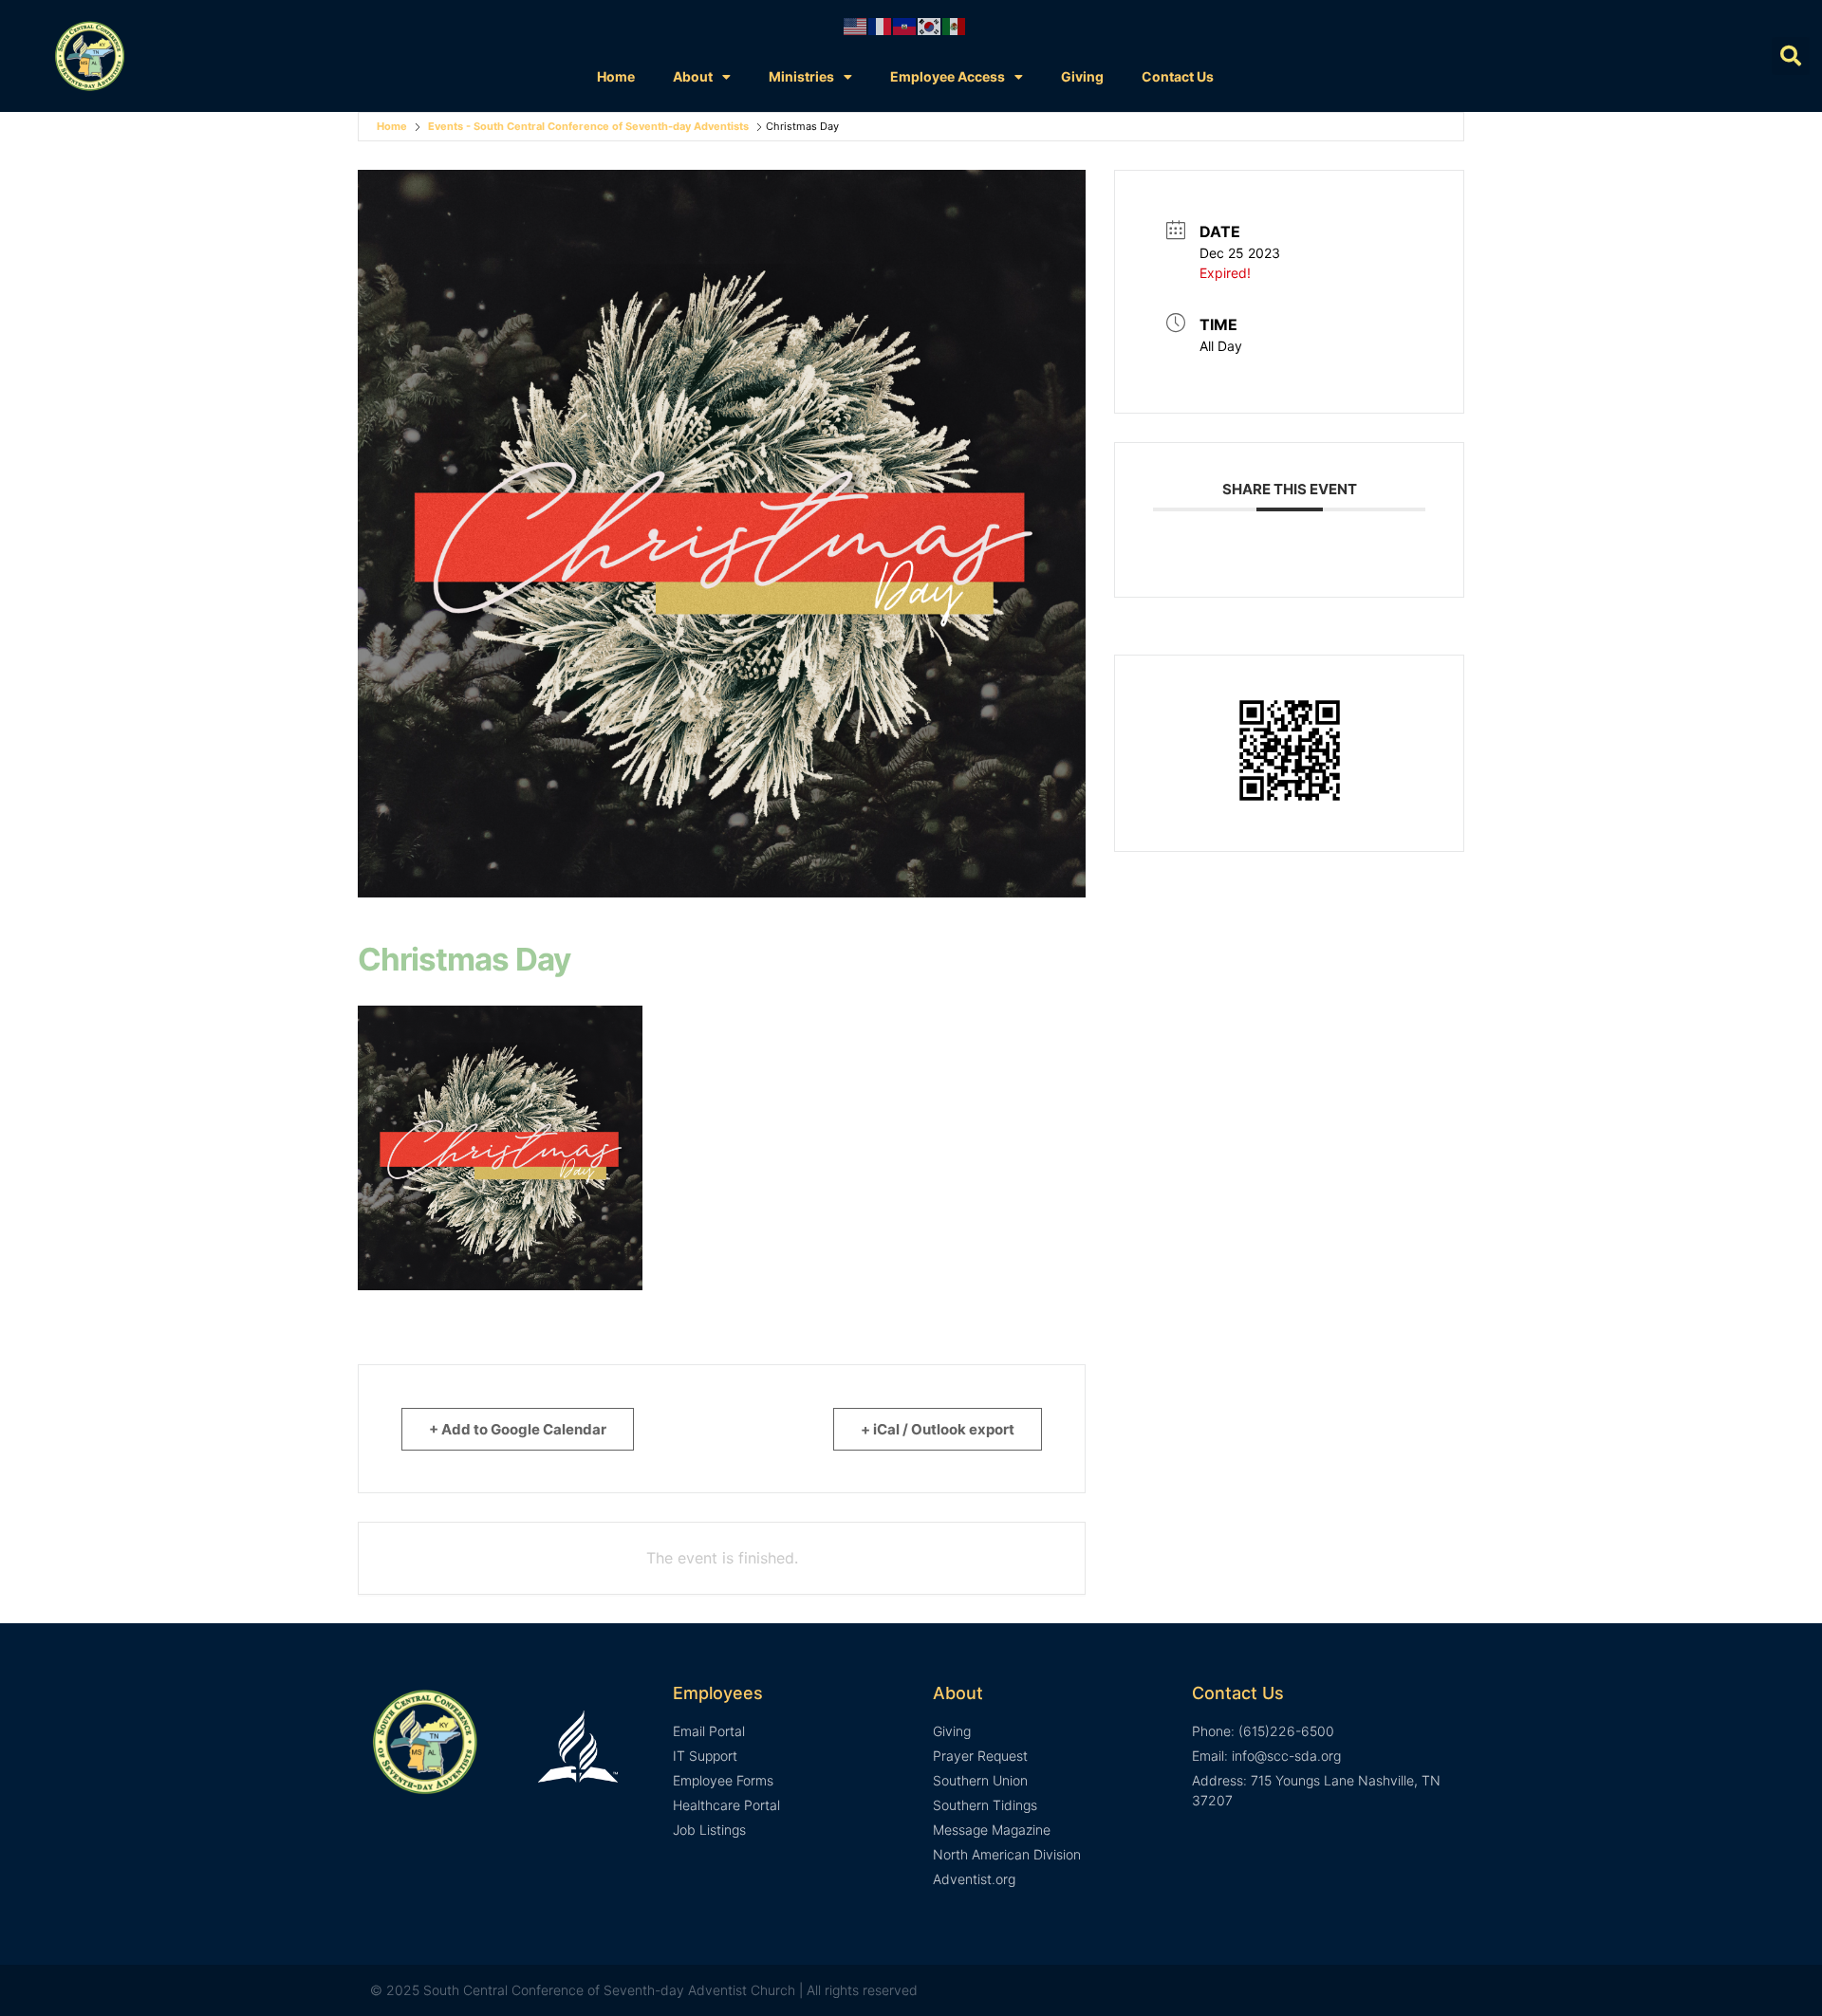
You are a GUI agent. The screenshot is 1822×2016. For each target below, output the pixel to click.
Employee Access (948, 76)
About (693, 76)
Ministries (801, 76)
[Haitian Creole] (905, 25)
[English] (856, 25)
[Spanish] (955, 25)
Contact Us (1178, 76)
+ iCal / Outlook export (938, 1429)
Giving (1082, 76)
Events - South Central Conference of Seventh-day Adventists (588, 126)
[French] (881, 25)
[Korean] (930, 25)
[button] (1791, 56)
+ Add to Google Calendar (518, 1429)
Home (616, 76)
